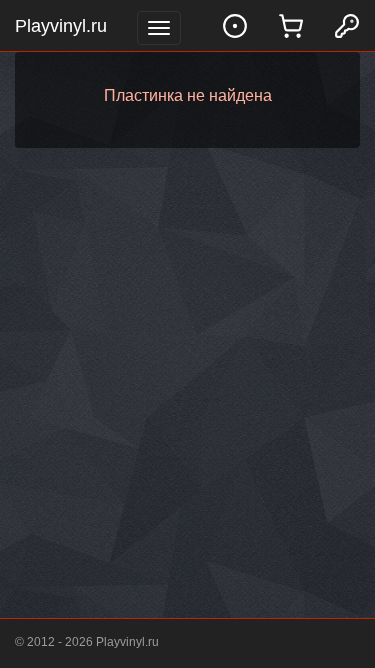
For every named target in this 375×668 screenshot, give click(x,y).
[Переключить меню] (159, 28)
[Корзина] (291, 25)
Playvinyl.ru (61, 26)
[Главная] (235, 25)
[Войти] (347, 25)
